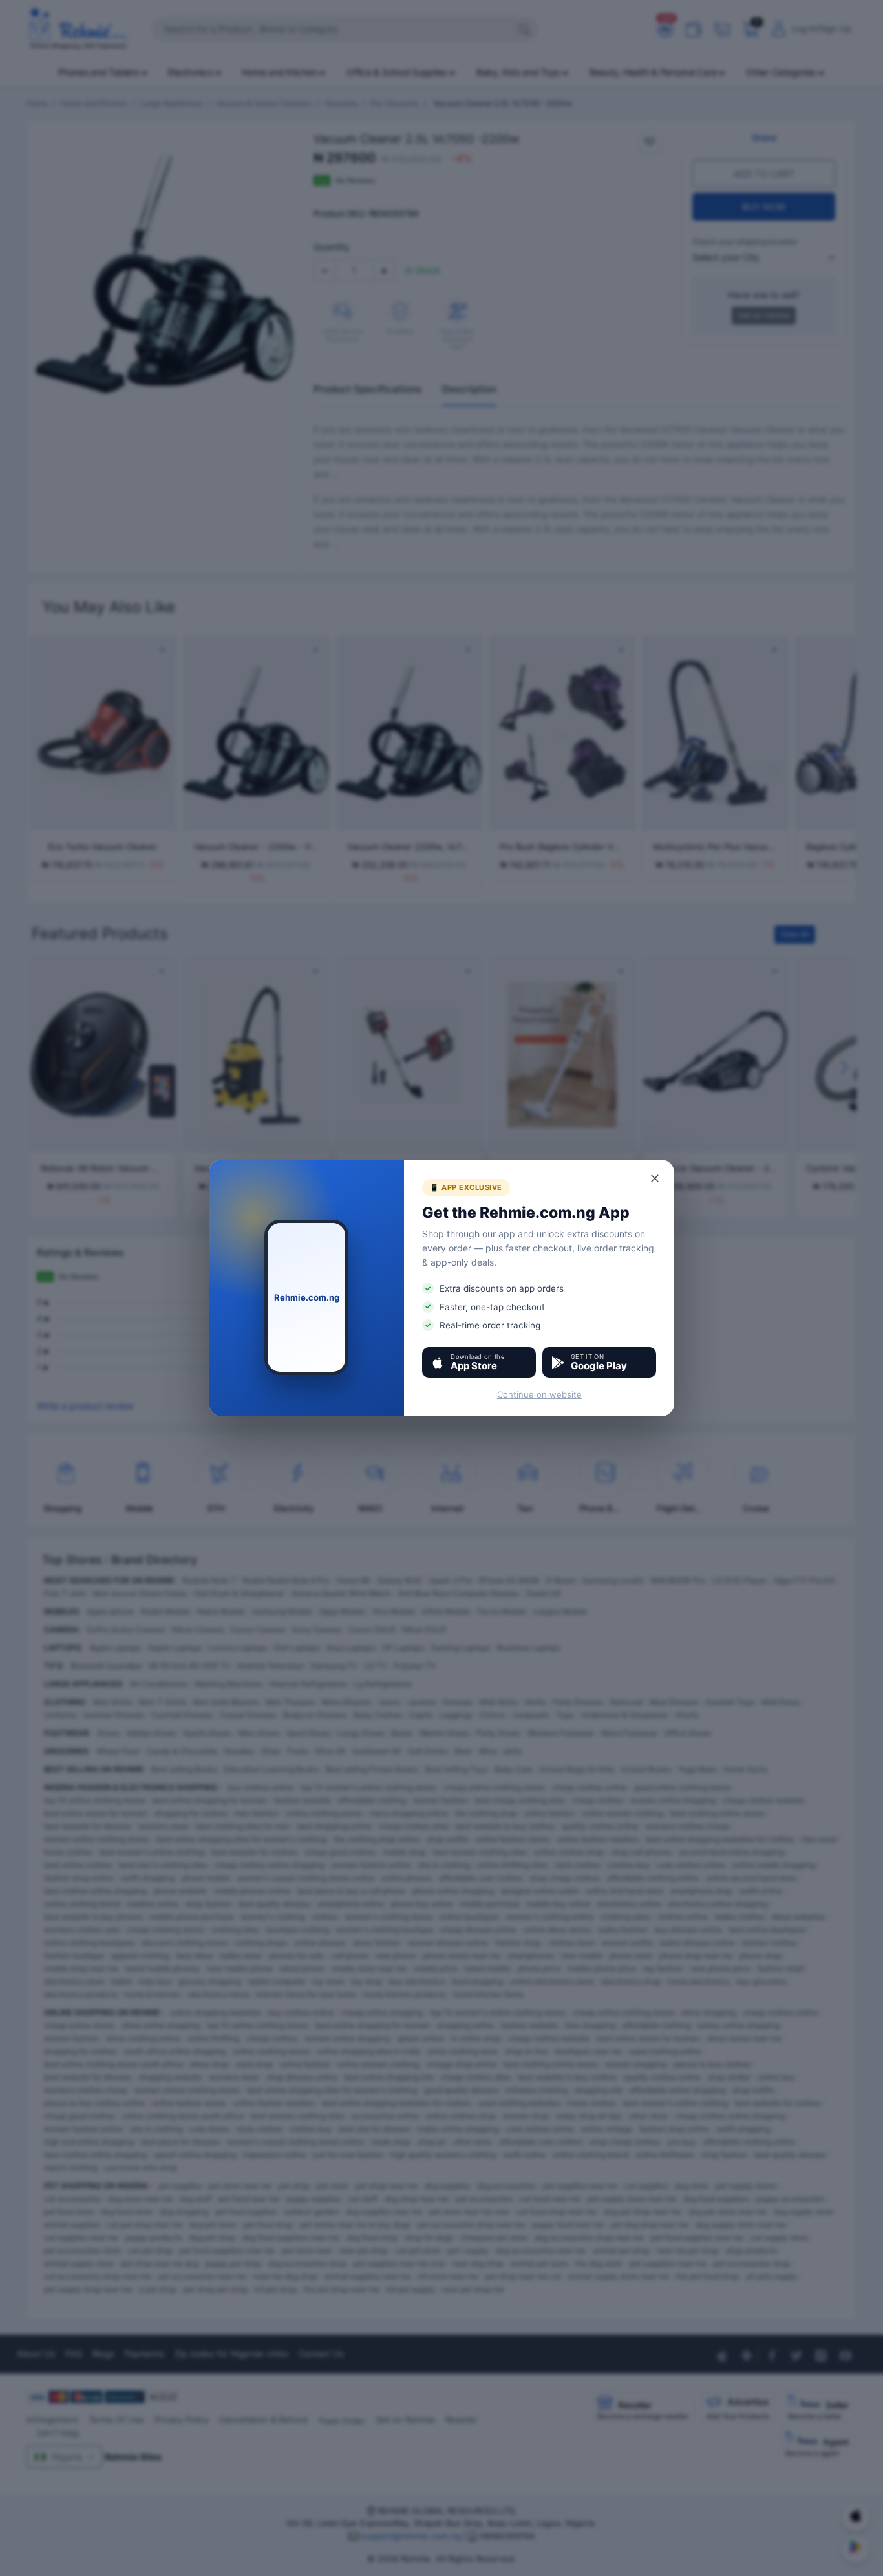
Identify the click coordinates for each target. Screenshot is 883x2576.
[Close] (655, 1178)
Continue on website (539, 1394)
